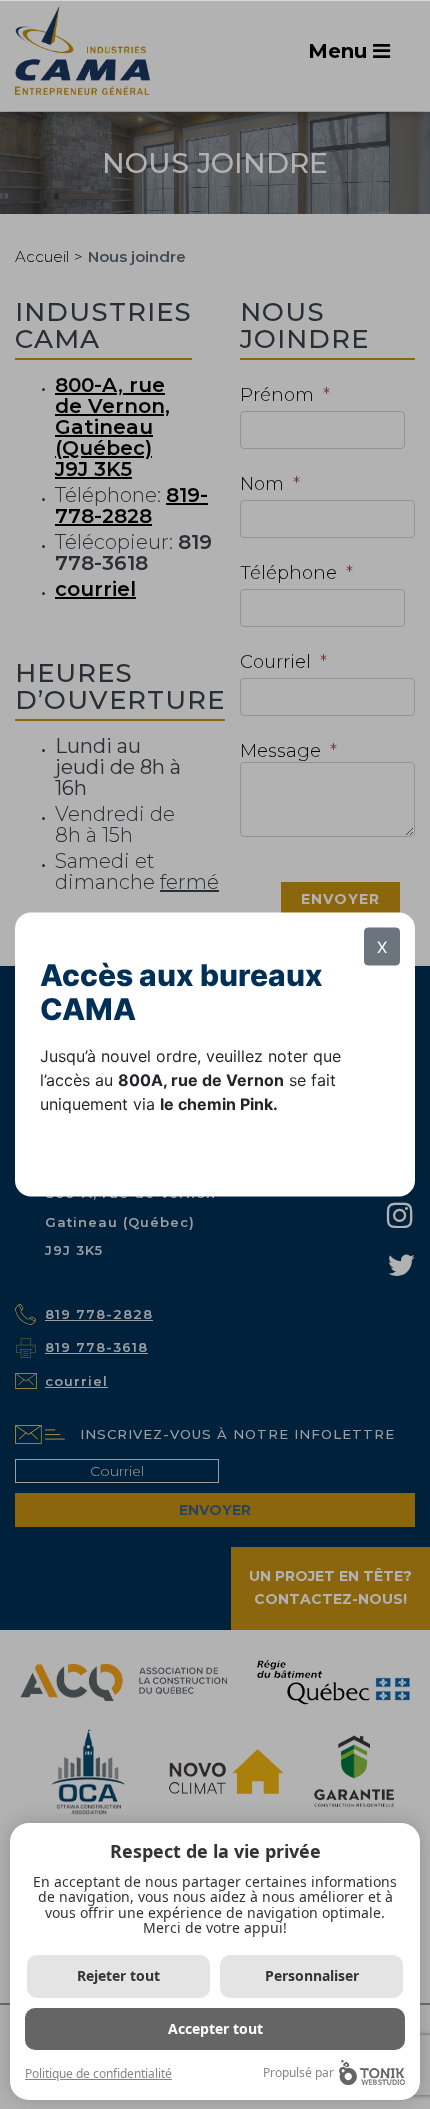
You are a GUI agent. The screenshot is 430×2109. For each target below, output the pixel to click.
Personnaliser (312, 1975)
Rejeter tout (118, 1975)
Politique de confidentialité (98, 2073)
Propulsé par (298, 2072)
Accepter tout (215, 2028)
